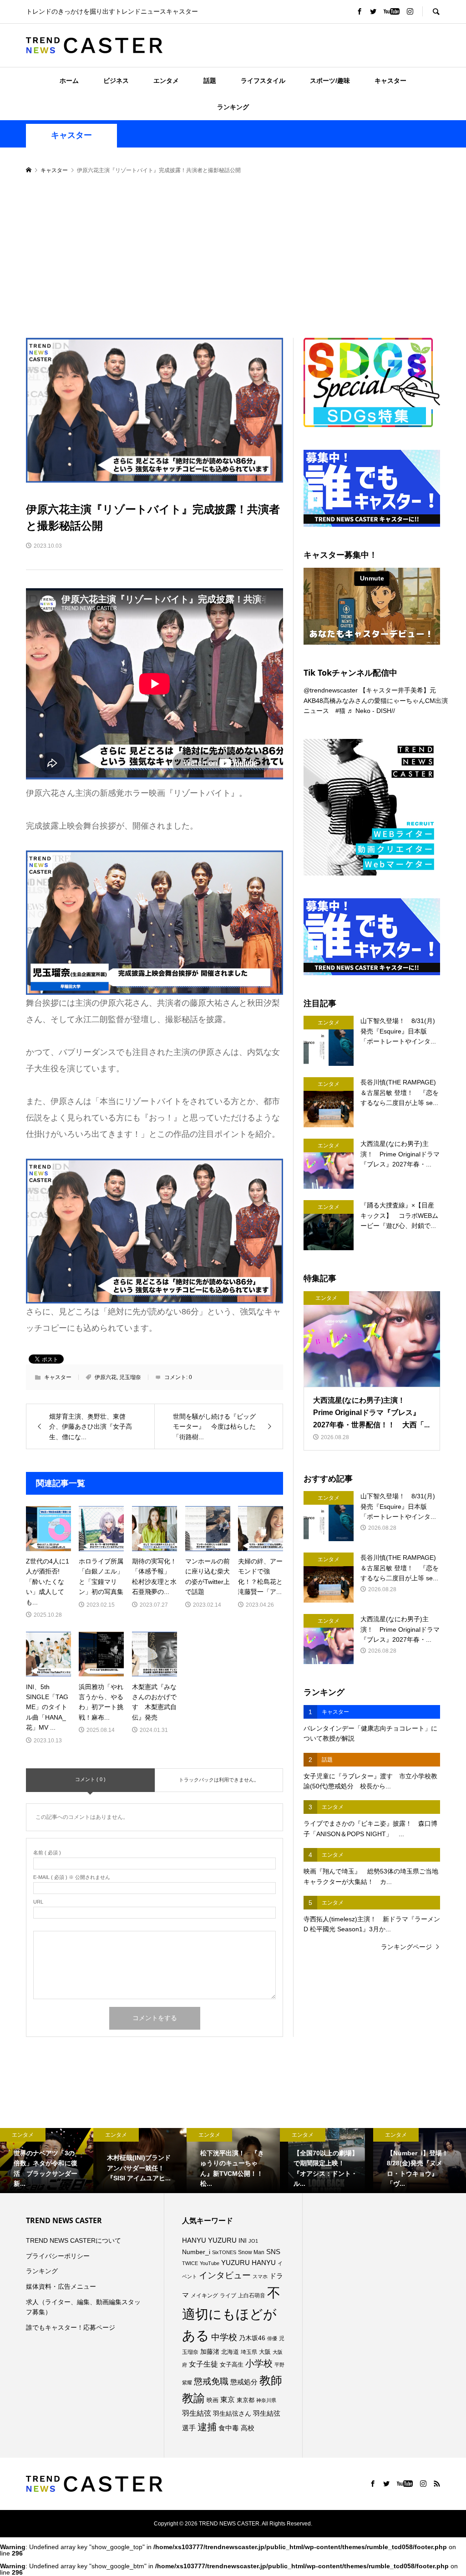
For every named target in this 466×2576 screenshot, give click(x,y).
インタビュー (225, 2275)
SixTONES (224, 2252)
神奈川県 (266, 2400)
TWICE (190, 2263)
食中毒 (229, 2428)
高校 (248, 2428)
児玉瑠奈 (130, 1377)
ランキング (233, 107)
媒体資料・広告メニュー (61, 2286)
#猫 (340, 711)
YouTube (210, 2263)
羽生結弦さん (232, 2413)
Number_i (196, 2252)
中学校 (224, 2337)
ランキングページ (406, 1947)
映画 (213, 2400)
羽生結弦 (197, 2413)
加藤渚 (210, 2352)
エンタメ (166, 81)
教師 (271, 2380)
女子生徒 (203, 2364)
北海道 (230, 2352)
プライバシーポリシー (58, 2256)
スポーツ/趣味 (330, 81)
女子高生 (232, 2365)
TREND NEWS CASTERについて (73, 2240)
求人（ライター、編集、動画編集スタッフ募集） (83, 2307)
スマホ (260, 2276)
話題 (210, 81)
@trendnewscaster (331, 690)
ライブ (228, 2296)
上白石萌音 (252, 2296)
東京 (228, 2400)
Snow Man (251, 2252)
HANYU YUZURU (209, 2240)
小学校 (259, 2363)
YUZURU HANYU (248, 2263)
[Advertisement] (233, 257)
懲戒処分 (244, 2382)
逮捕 (207, 2427)
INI (243, 2240)
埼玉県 (249, 2352)
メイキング (204, 2295)
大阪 (265, 2352)
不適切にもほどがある (231, 2314)
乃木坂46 (252, 2338)
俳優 (272, 2338)
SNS (273, 2252)
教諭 (193, 2398)
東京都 (246, 2400)
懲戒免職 (211, 2381)
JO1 (253, 2241)
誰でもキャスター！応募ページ (71, 2327)
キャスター (390, 81)
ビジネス (116, 81)
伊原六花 (106, 1377)
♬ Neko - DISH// (371, 711)
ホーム (69, 81)
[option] (47, 2161)
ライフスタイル (263, 81)
